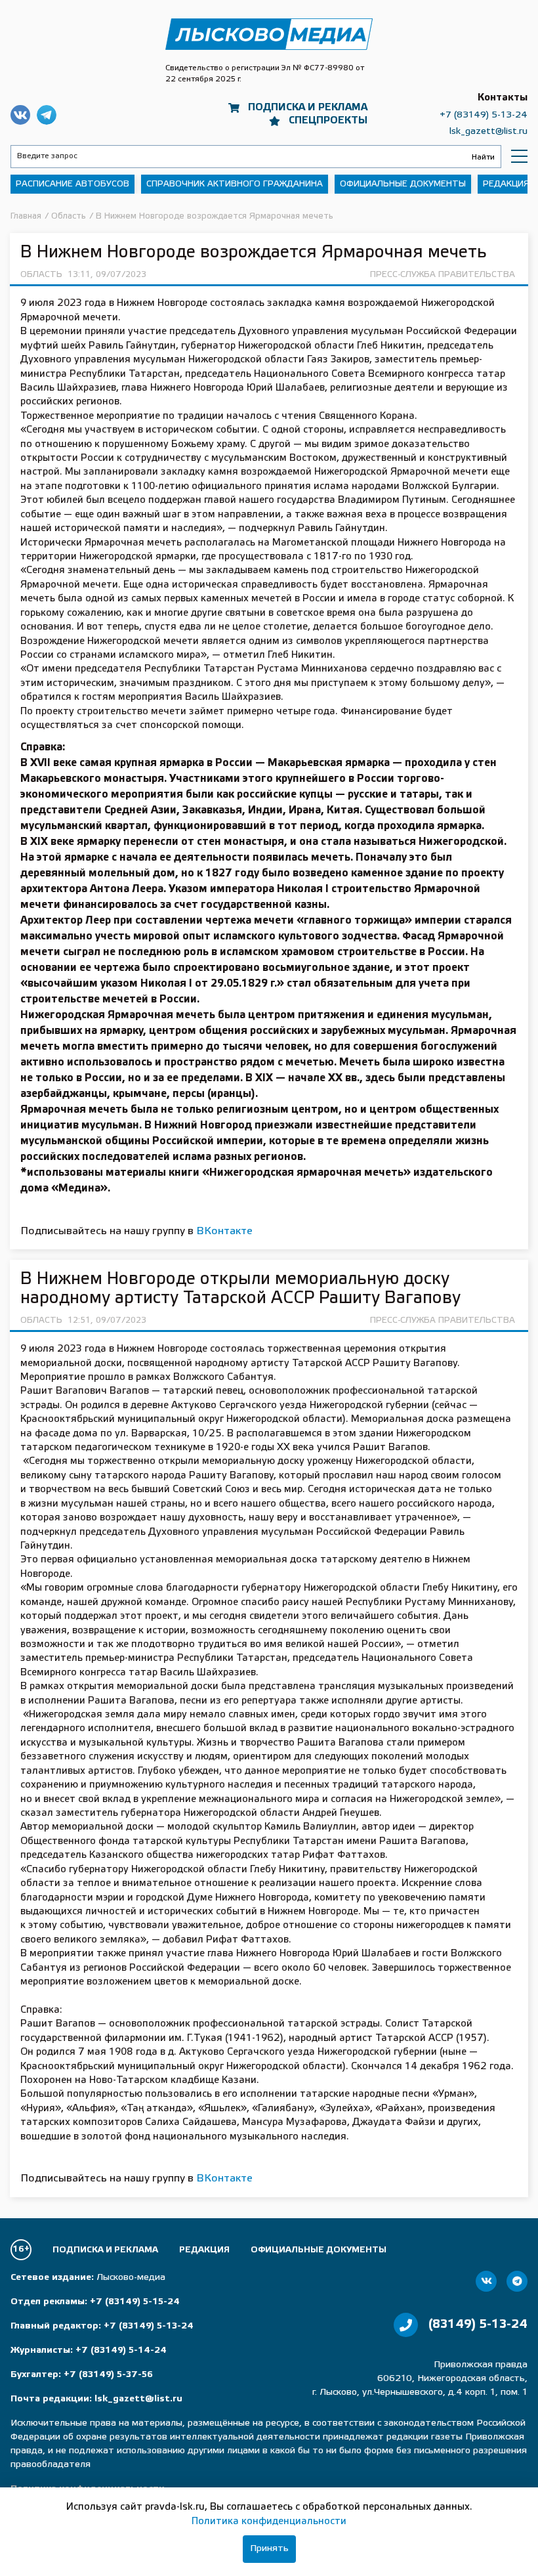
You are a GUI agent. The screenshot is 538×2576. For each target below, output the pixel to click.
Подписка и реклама (308, 108)
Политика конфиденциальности (269, 2522)
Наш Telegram (47, 115)
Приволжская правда (269, 34)
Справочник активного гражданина (235, 184)
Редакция (506, 184)
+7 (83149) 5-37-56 (108, 2375)
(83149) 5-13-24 (478, 2325)
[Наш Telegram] (517, 2281)
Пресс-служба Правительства (443, 275)
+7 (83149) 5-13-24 (484, 115)
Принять (269, 2549)
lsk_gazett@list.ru (488, 132)
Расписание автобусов (72, 184)
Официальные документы (403, 184)
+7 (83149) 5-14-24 (121, 2351)
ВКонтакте (224, 1231)
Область (41, 275)
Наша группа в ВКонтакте (20, 115)
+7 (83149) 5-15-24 (135, 2302)
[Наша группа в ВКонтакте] (486, 2281)
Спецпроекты (328, 121)
